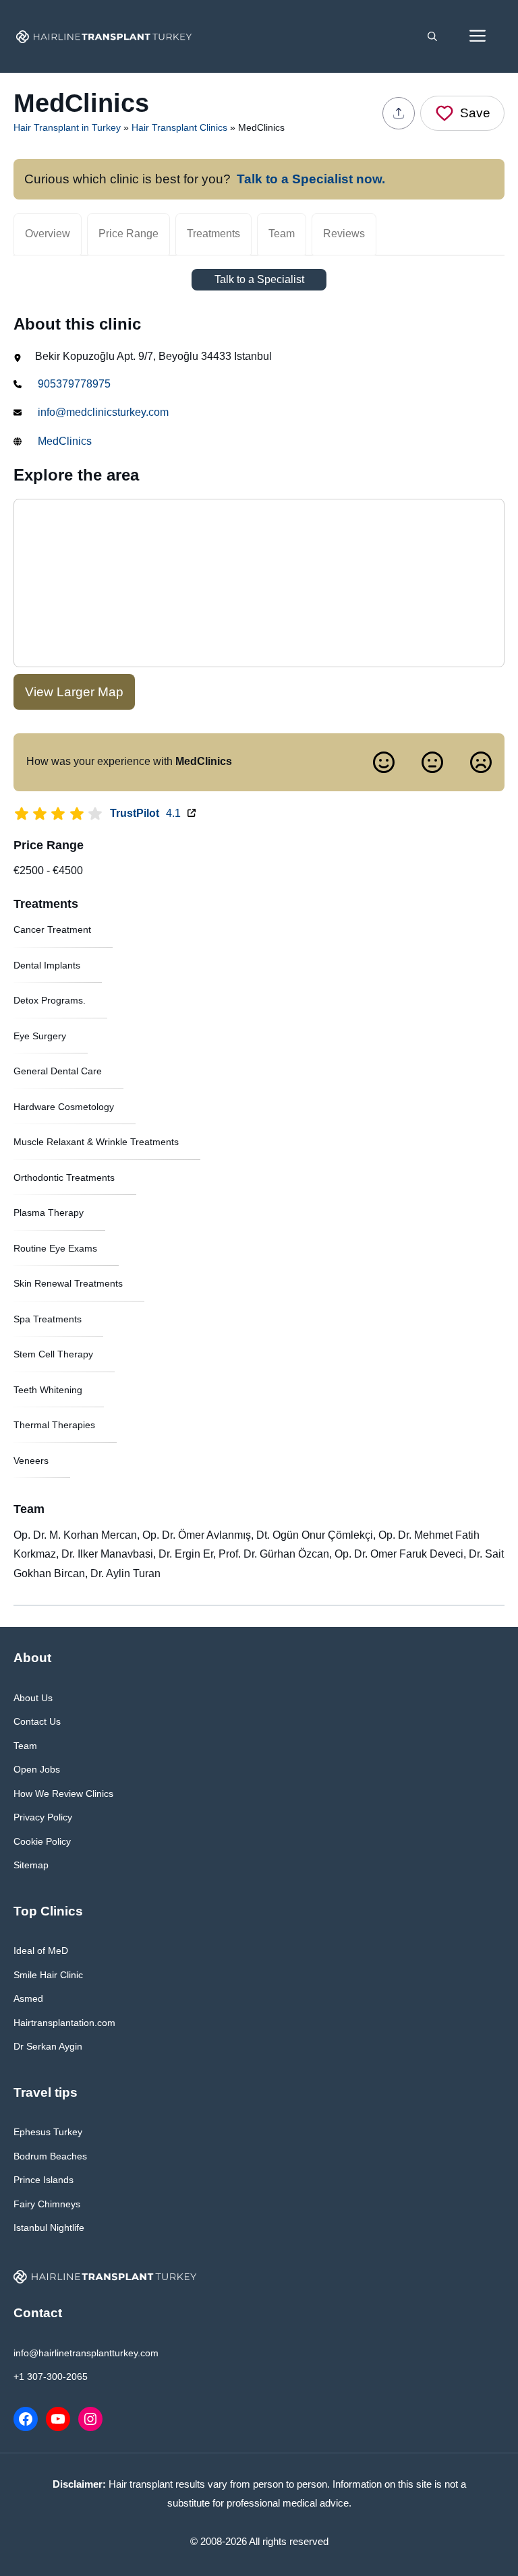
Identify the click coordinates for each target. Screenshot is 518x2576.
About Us (33, 1698)
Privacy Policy (43, 1817)
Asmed (28, 1998)
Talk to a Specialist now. (311, 179)
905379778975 (74, 384)
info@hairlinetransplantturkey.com (86, 2353)
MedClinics (65, 441)
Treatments (213, 234)
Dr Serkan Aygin (48, 2046)
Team (282, 234)
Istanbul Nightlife (49, 2228)
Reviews (344, 234)
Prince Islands (44, 2180)
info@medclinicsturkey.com (103, 412)
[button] (432, 36)
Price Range (128, 234)
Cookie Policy (42, 1841)
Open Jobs (37, 1769)
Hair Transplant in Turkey (67, 127)
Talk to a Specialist (259, 279)
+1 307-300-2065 (51, 2376)
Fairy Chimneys (47, 2204)
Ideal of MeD (41, 1951)
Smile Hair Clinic (48, 1975)
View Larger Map (74, 692)
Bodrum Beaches (50, 2156)
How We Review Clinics (63, 1793)
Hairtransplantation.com (64, 2023)
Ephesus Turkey (48, 2132)
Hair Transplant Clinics (179, 127)
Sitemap (31, 1865)
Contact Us (37, 1721)
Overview (48, 234)
